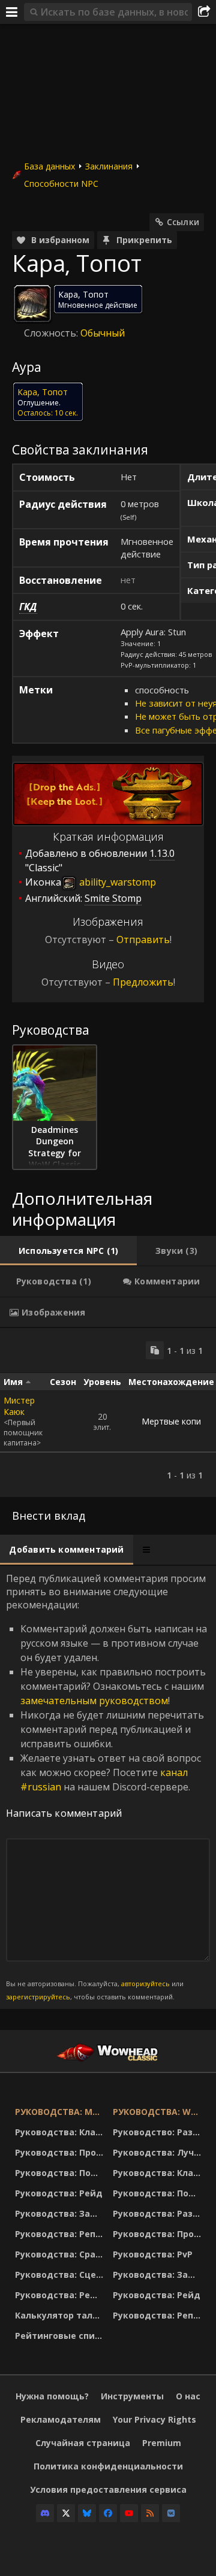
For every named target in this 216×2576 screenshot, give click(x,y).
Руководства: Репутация (61, 2234)
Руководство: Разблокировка (159, 2132)
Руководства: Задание (61, 2213)
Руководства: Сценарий (61, 2275)
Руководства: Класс (60, 2132)
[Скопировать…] (155, 1350)
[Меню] (12, 12)
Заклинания (109, 166)
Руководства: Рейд (59, 2193)
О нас (188, 2396)
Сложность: (52, 333)
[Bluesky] (87, 2513)
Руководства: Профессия (61, 2152)
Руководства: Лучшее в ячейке (159, 2152)
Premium (162, 2443)
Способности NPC (61, 184)
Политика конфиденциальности (108, 2466)
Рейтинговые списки (61, 2336)
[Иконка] (32, 304)
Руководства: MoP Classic (61, 2112)
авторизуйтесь (145, 1983)
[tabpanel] (108, 1413)
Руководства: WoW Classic (159, 2112)
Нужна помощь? (52, 2396)
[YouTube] (129, 2513)
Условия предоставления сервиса (108, 2489)
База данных (49, 166)
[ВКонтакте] (171, 2513)
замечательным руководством (94, 1701)
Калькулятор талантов (61, 2315)
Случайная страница (83, 2443)
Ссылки (183, 222)
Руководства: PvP (153, 2254)
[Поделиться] (204, 12)
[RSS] (150, 2513)
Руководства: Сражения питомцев (61, 2254)
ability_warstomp (116, 882)
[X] (66, 2513)
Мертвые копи (171, 1421)
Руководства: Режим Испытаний (61, 2295)
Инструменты (132, 2396)
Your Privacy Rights (154, 2419)
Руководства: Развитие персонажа (159, 2213)
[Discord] (45, 2513)
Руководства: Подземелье (61, 2173)
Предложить (143, 982)
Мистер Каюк (19, 1406)
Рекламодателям (61, 2419)
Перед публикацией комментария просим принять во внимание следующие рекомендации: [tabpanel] (106, 1787)
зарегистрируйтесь (38, 1997)
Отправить (143, 940)
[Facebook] (108, 2513)
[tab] (68, 1251)
